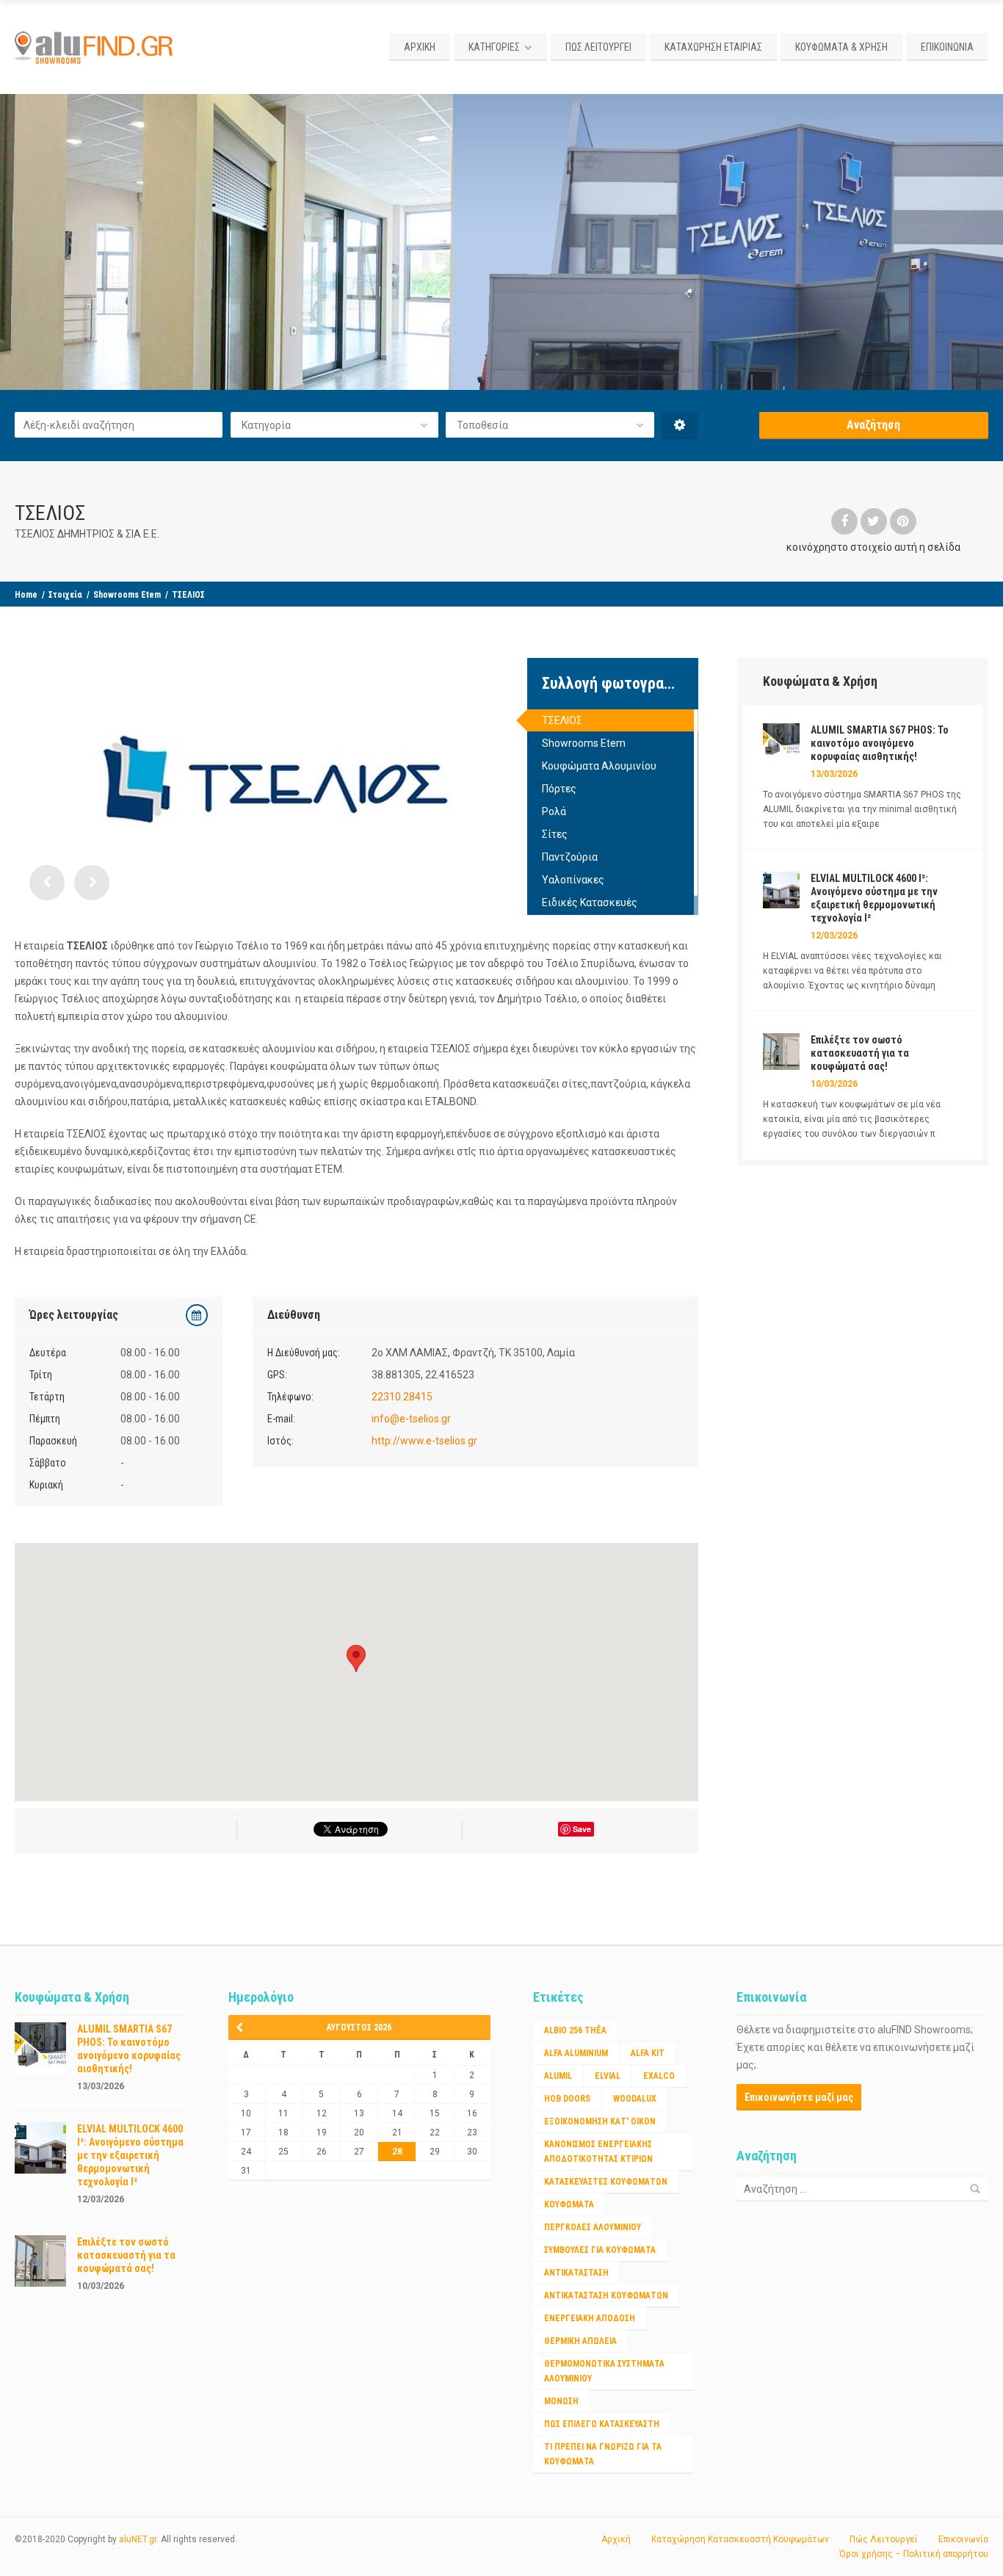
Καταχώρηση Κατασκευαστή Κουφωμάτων (740, 2539)
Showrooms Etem (127, 595)
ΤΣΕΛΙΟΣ (562, 720)
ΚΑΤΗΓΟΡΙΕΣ (494, 47)
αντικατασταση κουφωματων (606, 2295)
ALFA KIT (648, 2053)
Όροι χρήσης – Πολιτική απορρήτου (914, 2554)
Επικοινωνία (963, 2539)
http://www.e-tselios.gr (424, 1441)
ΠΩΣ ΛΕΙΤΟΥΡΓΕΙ (598, 47)
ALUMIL (558, 2076)
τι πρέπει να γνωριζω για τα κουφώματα (603, 2454)
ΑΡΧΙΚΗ (420, 47)
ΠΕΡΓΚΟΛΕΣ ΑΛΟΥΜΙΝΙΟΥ (593, 2227)
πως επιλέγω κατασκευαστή (602, 2424)
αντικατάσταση (576, 2273)
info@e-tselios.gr (411, 1419)
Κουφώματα (569, 2204)
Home (26, 595)
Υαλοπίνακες (573, 880)
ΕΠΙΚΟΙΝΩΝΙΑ (947, 47)
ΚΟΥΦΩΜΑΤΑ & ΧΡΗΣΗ (841, 47)
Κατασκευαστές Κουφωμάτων (606, 2182)
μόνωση (561, 2401)
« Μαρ (245, 2027)
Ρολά (554, 811)
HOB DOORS (567, 2099)
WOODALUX (635, 2099)
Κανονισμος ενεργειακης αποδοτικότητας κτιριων (598, 2152)
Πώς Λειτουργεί (884, 2539)
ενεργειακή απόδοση (590, 2318)
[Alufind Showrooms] (96, 47)
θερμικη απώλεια (580, 2341)
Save (582, 1829)
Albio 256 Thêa (575, 2030)
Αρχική (616, 2539)
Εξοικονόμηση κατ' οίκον (600, 2121)
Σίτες (555, 834)
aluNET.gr (138, 2539)
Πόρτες (559, 789)
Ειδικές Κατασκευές (590, 902)
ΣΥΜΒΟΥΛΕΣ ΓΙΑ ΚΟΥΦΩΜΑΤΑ (600, 2250)
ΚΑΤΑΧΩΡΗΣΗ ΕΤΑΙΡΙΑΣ (713, 47)
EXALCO (659, 2076)
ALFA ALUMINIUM (576, 2053)
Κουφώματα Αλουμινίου (599, 766)
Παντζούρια (570, 857)
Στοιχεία (65, 595)
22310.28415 (402, 1397)
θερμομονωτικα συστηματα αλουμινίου (604, 2371)
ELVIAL (608, 2076)
